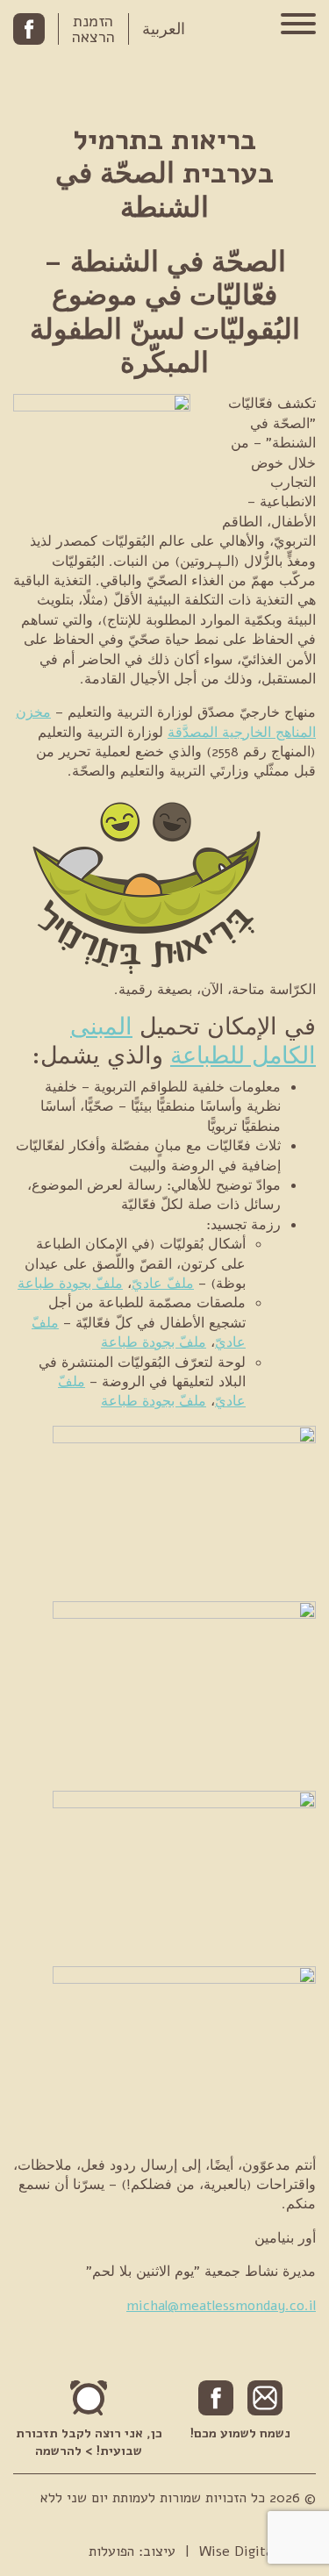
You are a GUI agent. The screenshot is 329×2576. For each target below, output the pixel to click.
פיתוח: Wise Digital (257, 2551)
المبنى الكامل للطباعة (193, 1041)
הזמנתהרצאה (93, 29)
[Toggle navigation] (298, 26)
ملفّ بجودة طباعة (70, 1284)
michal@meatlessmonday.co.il (221, 2306)
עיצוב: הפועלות (132, 2551)
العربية (164, 29)
